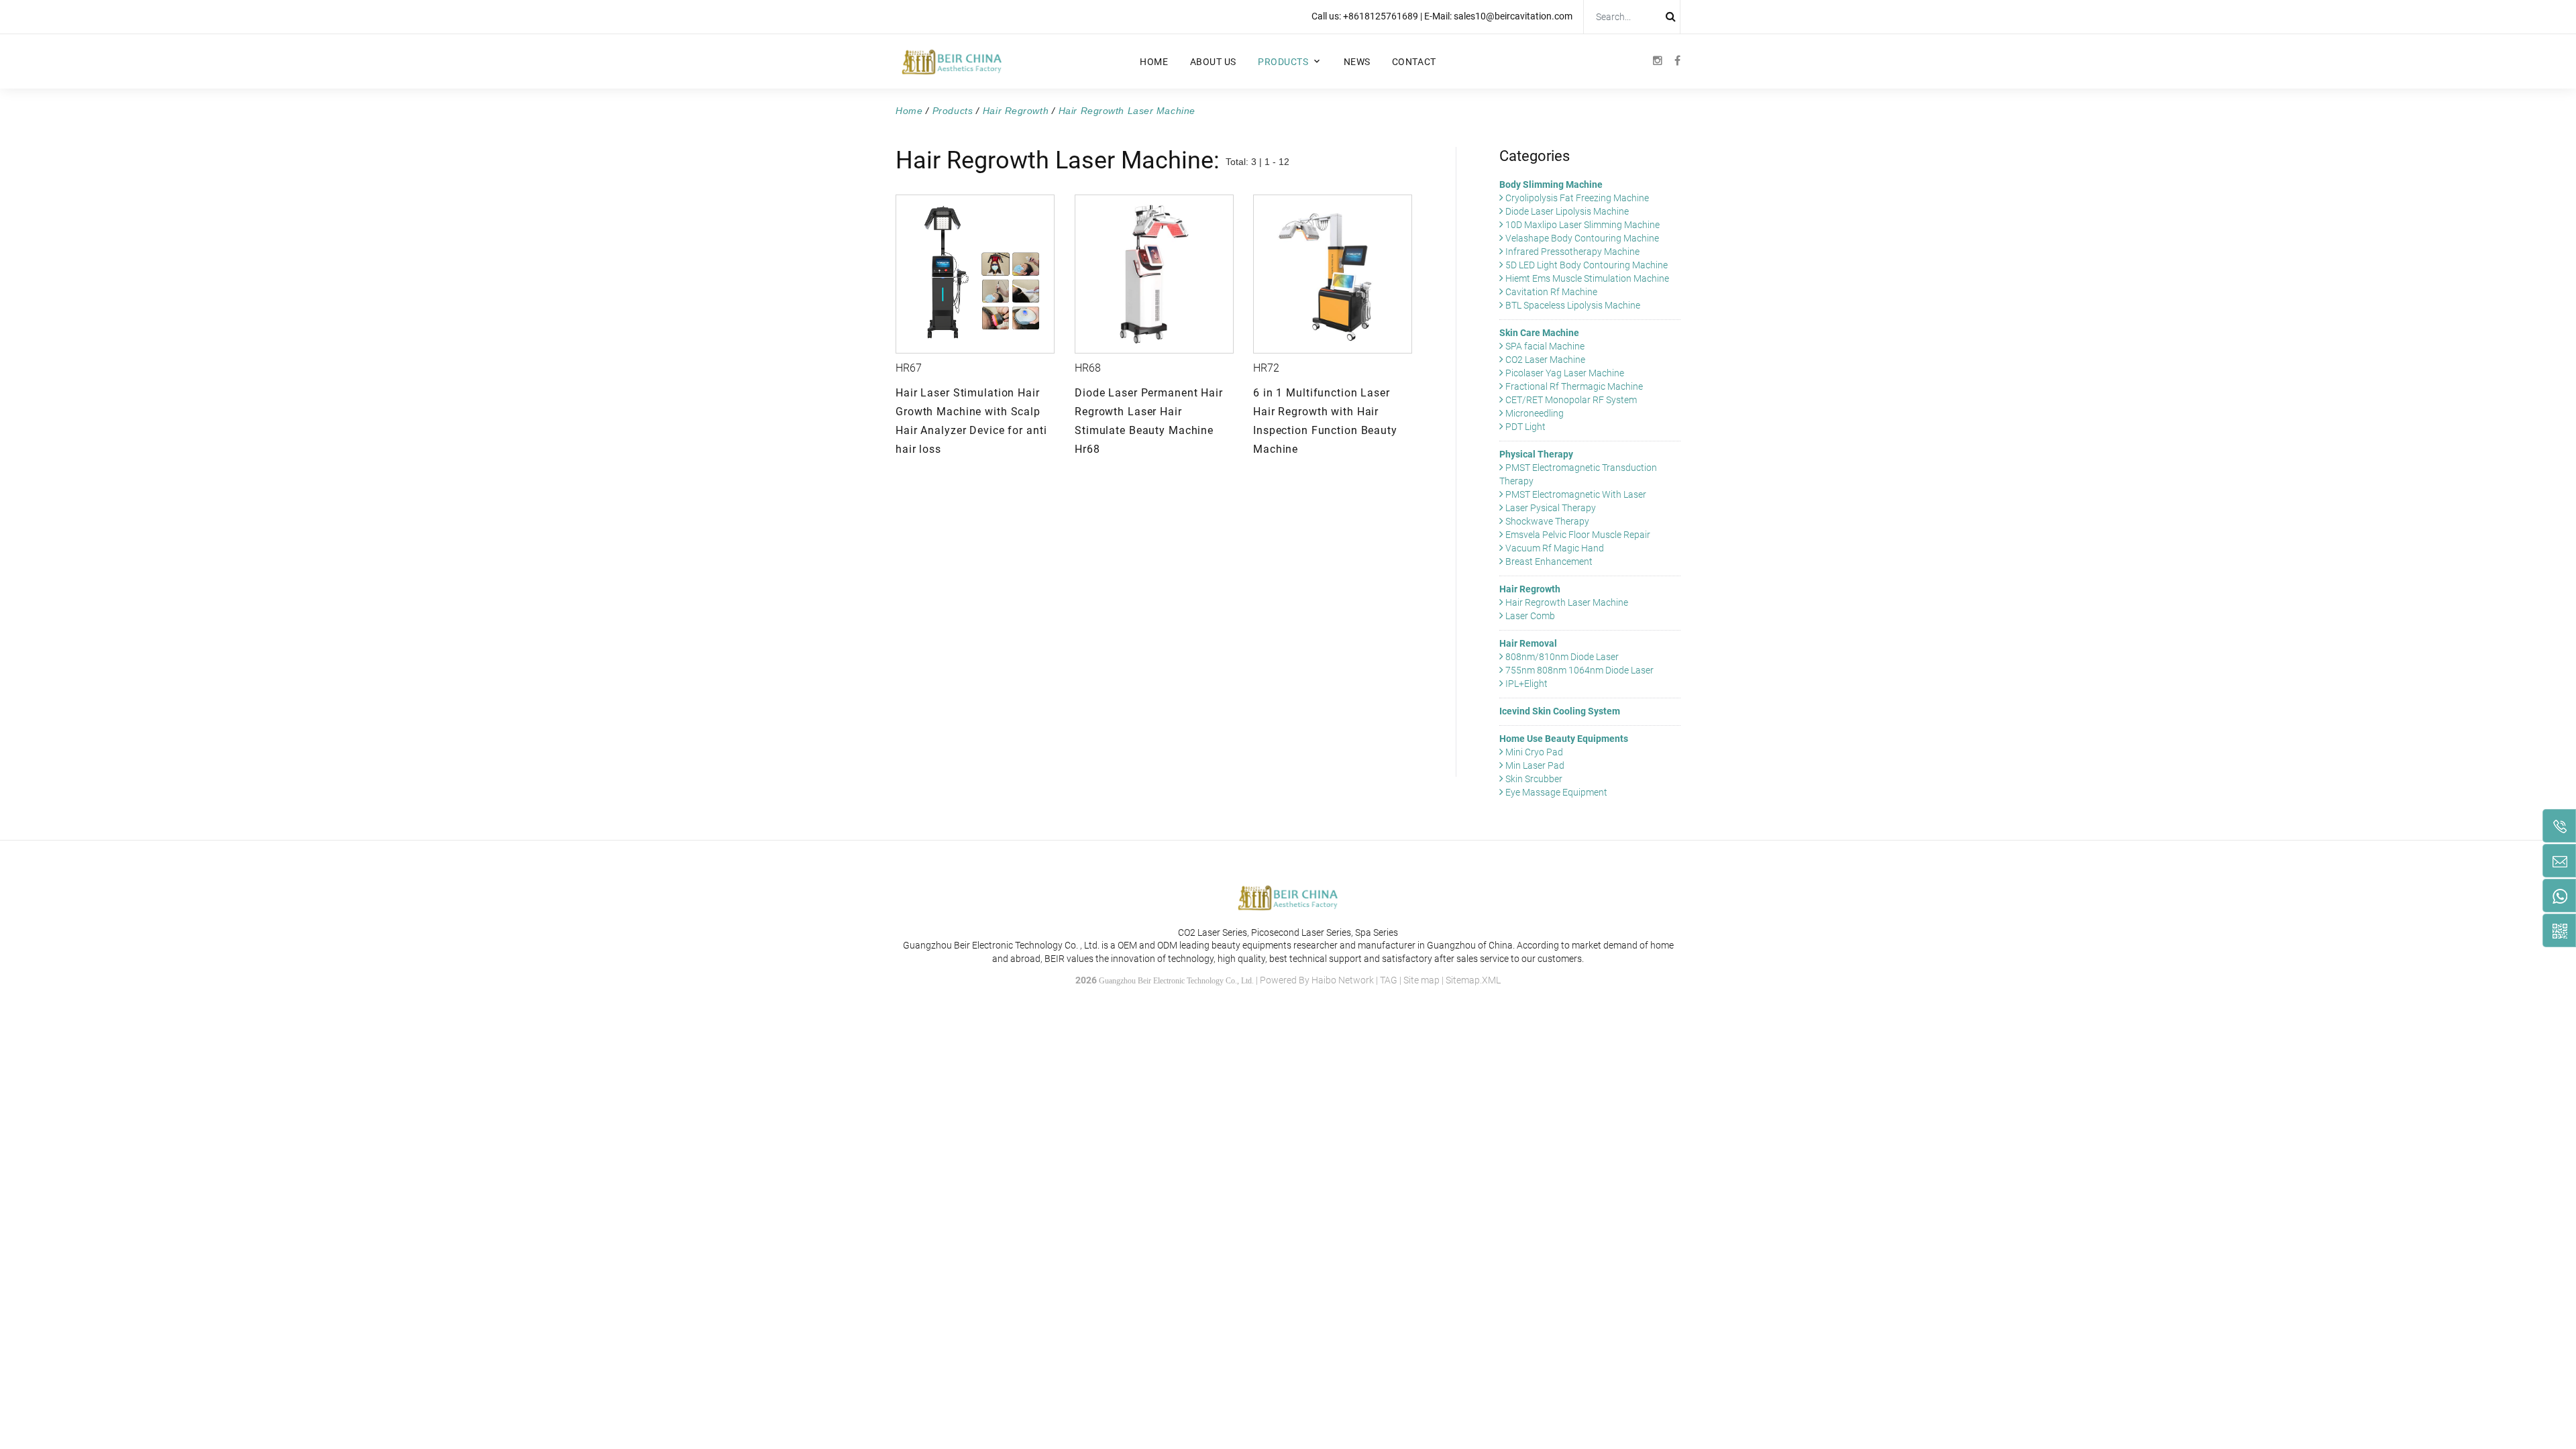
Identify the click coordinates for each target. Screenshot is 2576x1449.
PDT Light (1524, 427)
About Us (1213, 62)
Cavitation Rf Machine (1550, 292)
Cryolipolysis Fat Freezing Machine (1576, 198)
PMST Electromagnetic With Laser (1575, 494)
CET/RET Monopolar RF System (1570, 400)
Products (1283, 62)
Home (1154, 62)
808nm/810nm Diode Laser (1561, 657)
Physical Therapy (1536, 454)
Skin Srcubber (1533, 779)
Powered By (1286, 980)
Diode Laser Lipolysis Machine (1566, 211)
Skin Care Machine (1539, 333)
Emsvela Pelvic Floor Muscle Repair (1577, 535)
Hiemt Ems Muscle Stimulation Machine (1586, 278)
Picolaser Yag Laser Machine (1564, 373)
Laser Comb (1529, 616)
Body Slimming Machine (1551, 184)
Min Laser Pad (1534, 765)
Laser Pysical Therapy (1550, 508)
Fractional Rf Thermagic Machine (1573, 386)
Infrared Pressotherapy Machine (1571, 252)
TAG (1389, 980)
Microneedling (1534, 413)
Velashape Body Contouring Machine (1581, 238)
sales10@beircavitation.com (1513, 16)
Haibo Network (1343, 980)
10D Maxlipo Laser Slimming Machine (1581, 225)
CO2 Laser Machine (1544, 360)
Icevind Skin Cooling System (1560, 711)
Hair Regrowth (1016, 111)
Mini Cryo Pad (1533, 752)
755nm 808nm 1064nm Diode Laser (1578, 670)
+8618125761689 (1381, 16)
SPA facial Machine (1544, 346)
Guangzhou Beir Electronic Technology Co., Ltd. (1176, 981)
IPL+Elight (1525, 684)
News (1357, 62)
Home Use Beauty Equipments (1564, 739)
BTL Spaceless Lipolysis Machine (1572, 305)
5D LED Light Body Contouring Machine (1586, 265)
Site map (1421, 980)
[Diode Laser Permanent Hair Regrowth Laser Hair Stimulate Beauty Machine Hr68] (1154, 274)
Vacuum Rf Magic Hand (1554, 548)
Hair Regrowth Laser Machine (1127, 111)
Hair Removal (1528, 643)
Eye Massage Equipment (1555, 792)
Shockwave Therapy (1546, 521)
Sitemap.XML (1473, 980)
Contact (1414, 62)
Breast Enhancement (1548, 561)
